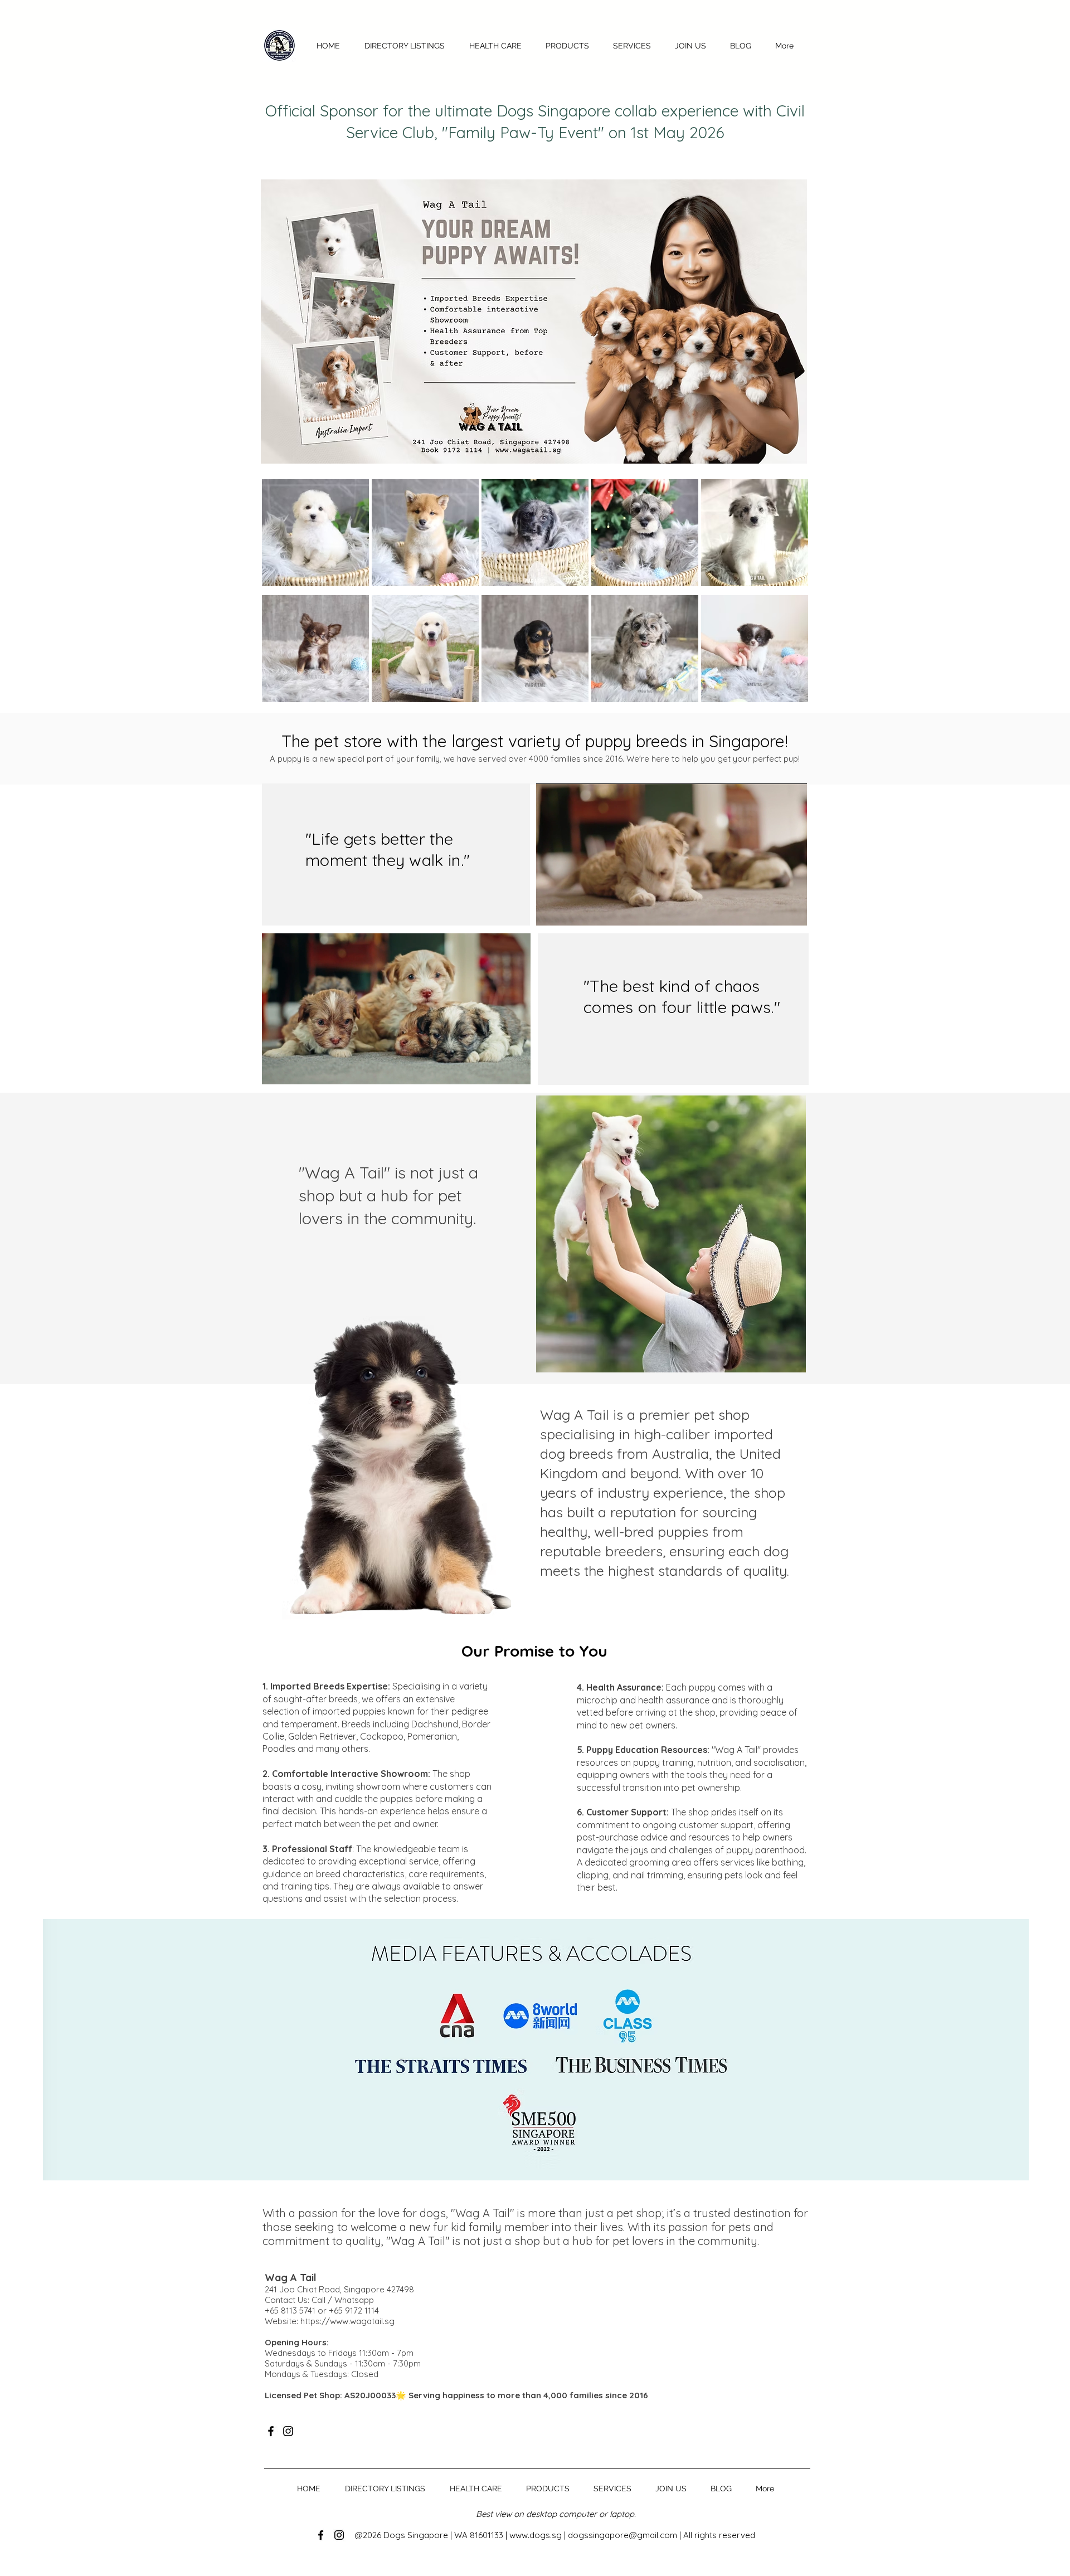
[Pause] (551, 910)
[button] (567, 46)
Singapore (428, 2535)
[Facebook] (271, 2431)
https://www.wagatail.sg (347, 2321)
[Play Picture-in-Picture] (773, 910)
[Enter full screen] (792, 910)
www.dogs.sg (536, 2535)
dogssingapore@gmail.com (622, 2535)
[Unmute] (570, 910)
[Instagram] (288, 2431)
